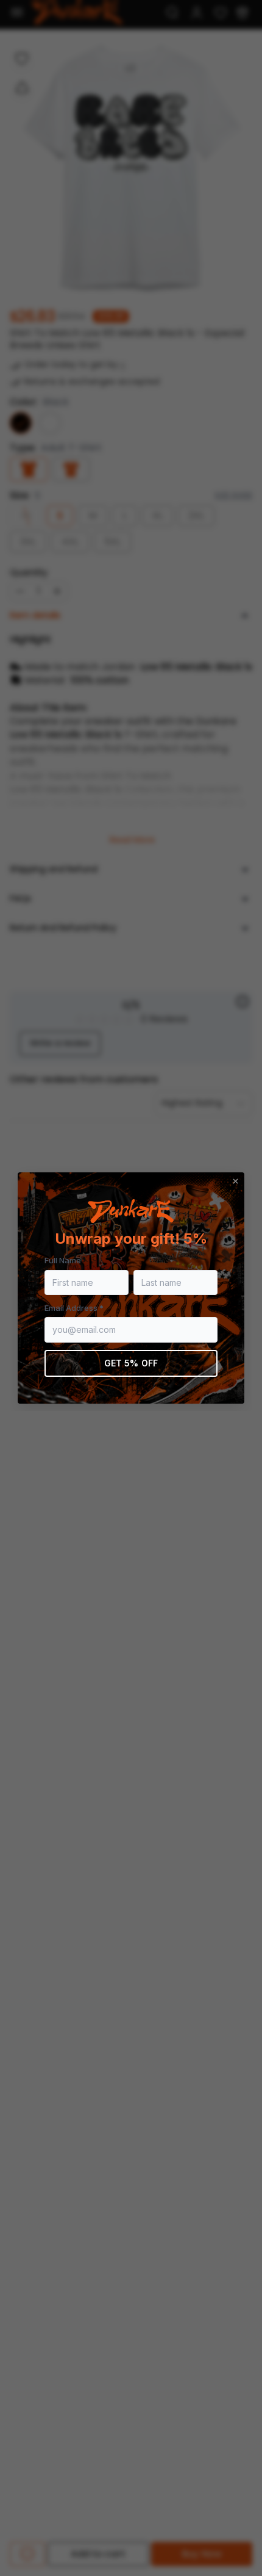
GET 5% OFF (131, 1363)
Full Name (63, 1260)
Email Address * (74, 1308)
